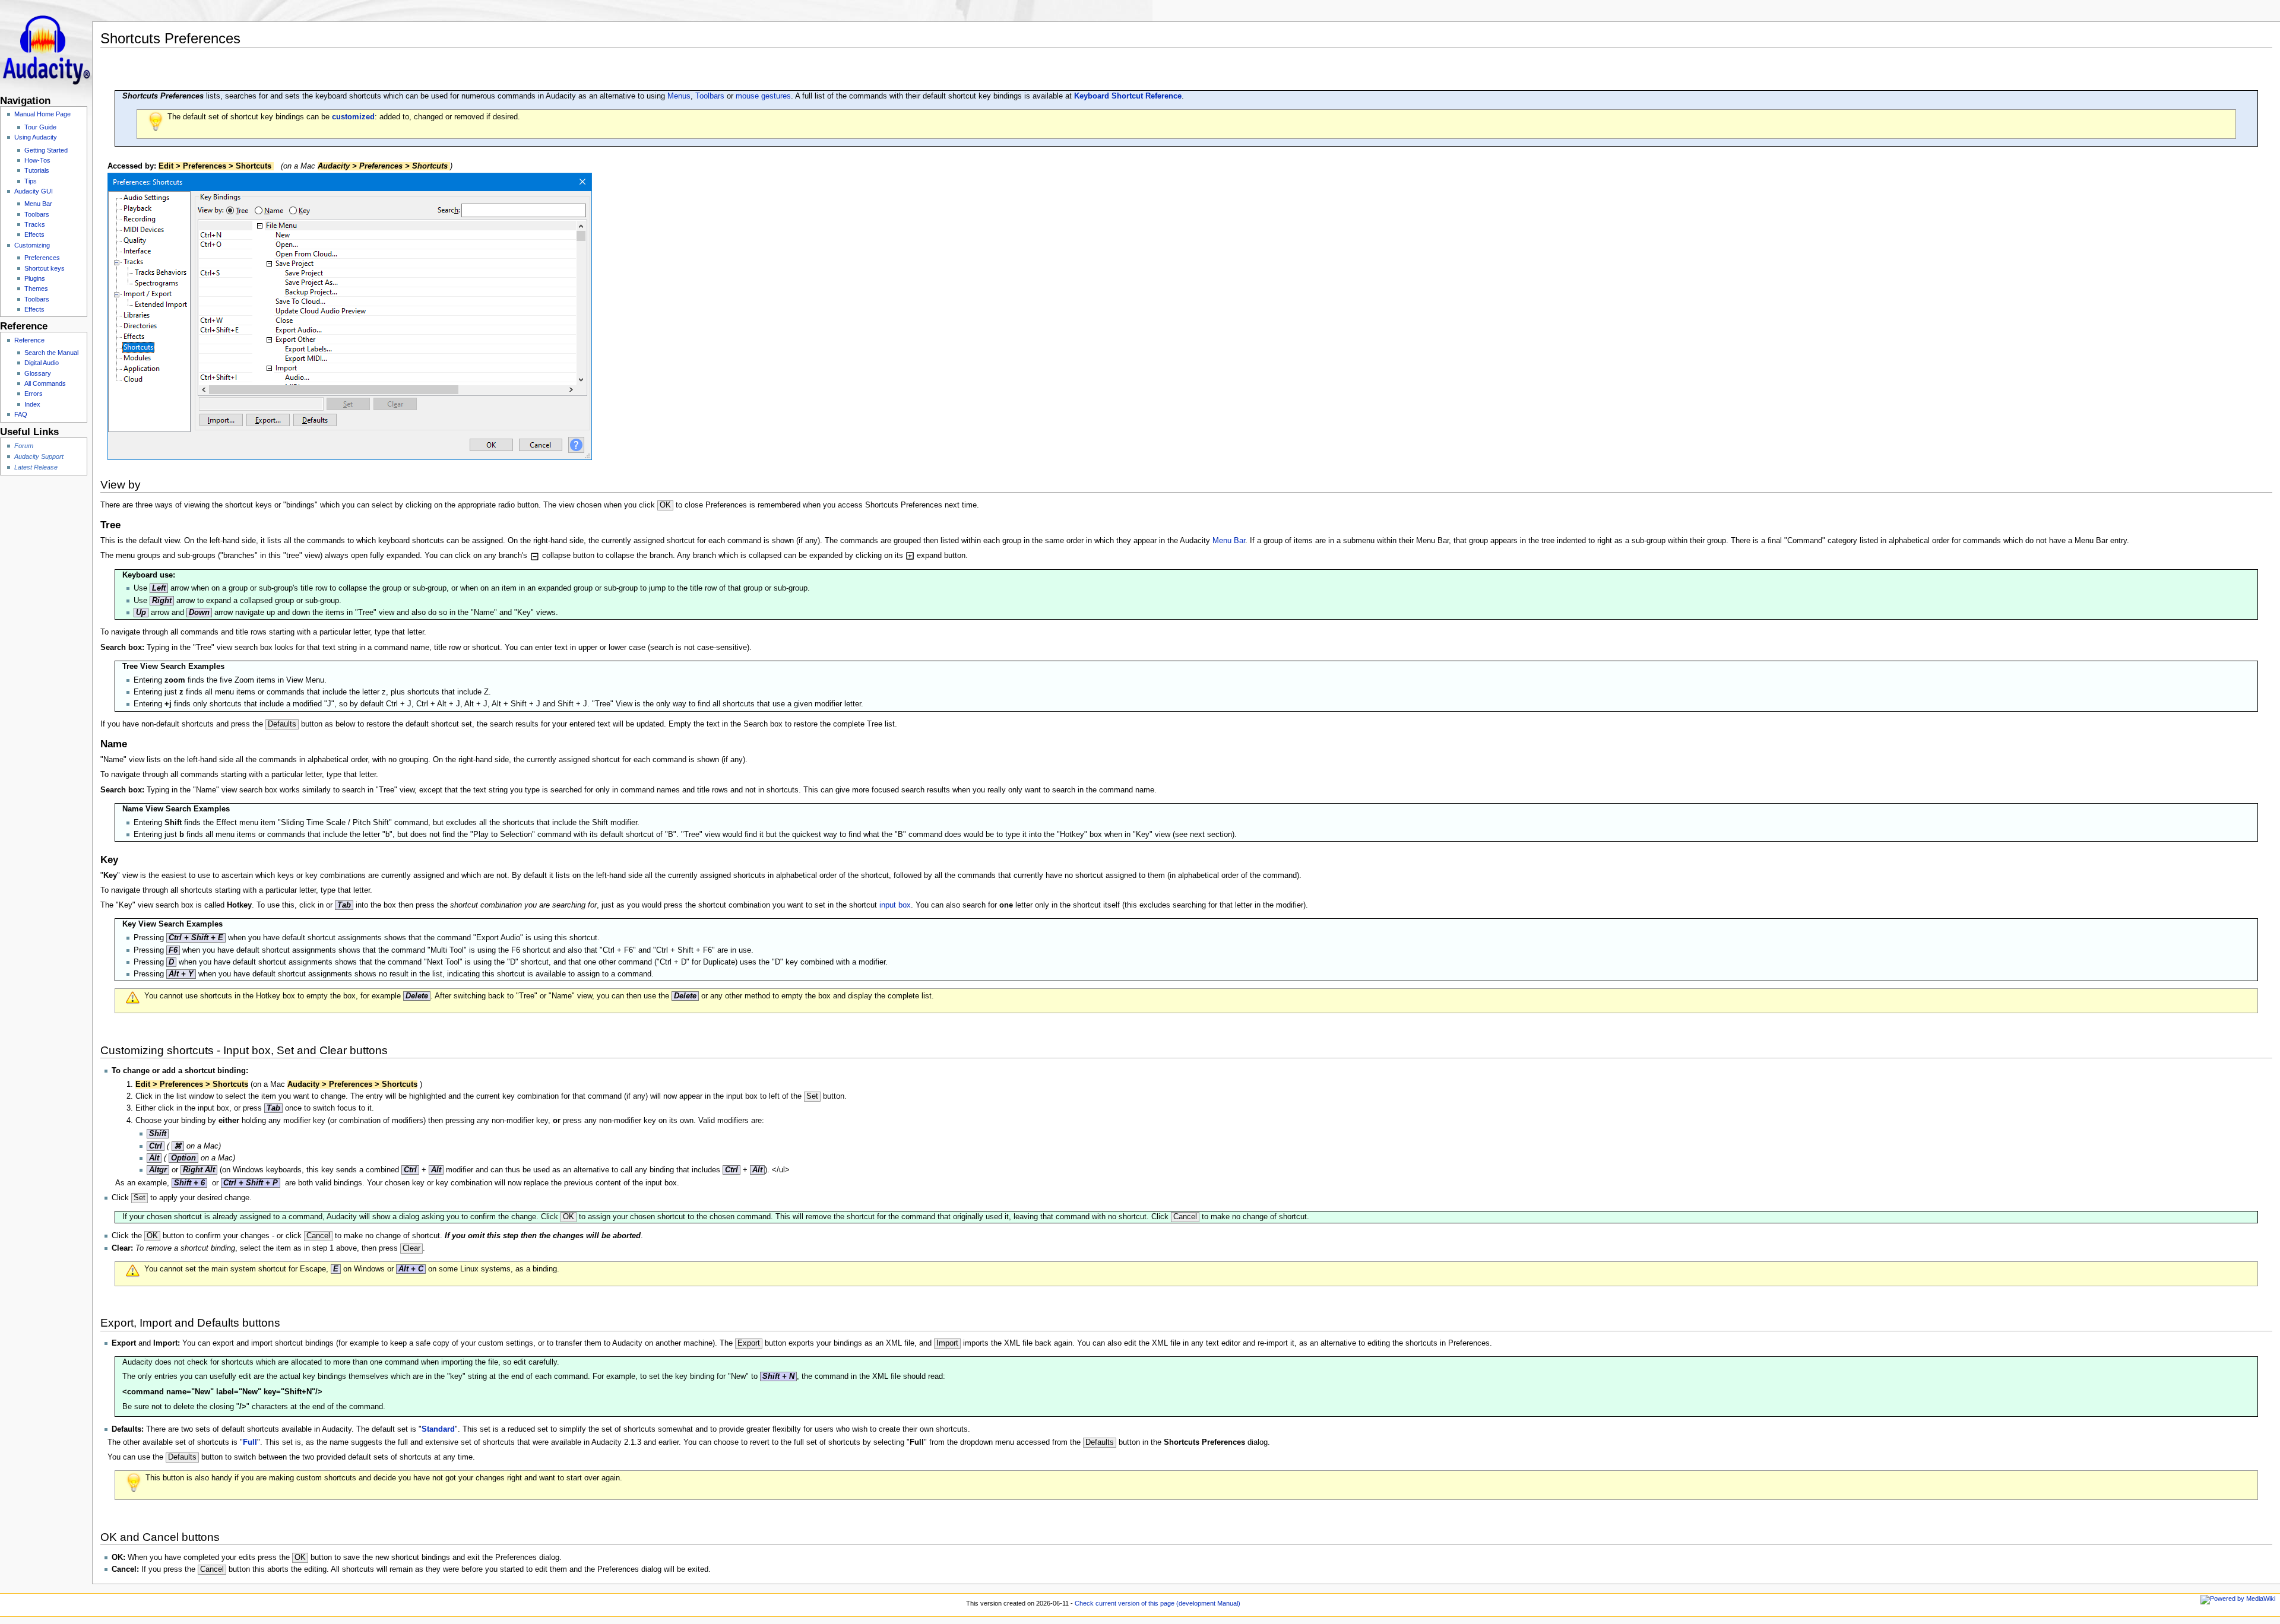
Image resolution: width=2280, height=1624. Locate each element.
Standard (438, 1429)
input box (895, 905)
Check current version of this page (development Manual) (1158, 1603)
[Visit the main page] (46, 46)
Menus (679, 96)
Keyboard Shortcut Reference (1128, 96)
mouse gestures (763, 96)
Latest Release (36, 467)
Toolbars (710, 96)
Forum (24, 446)
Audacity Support (39, 456)
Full (250, 1442)
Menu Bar (1229, 541)
